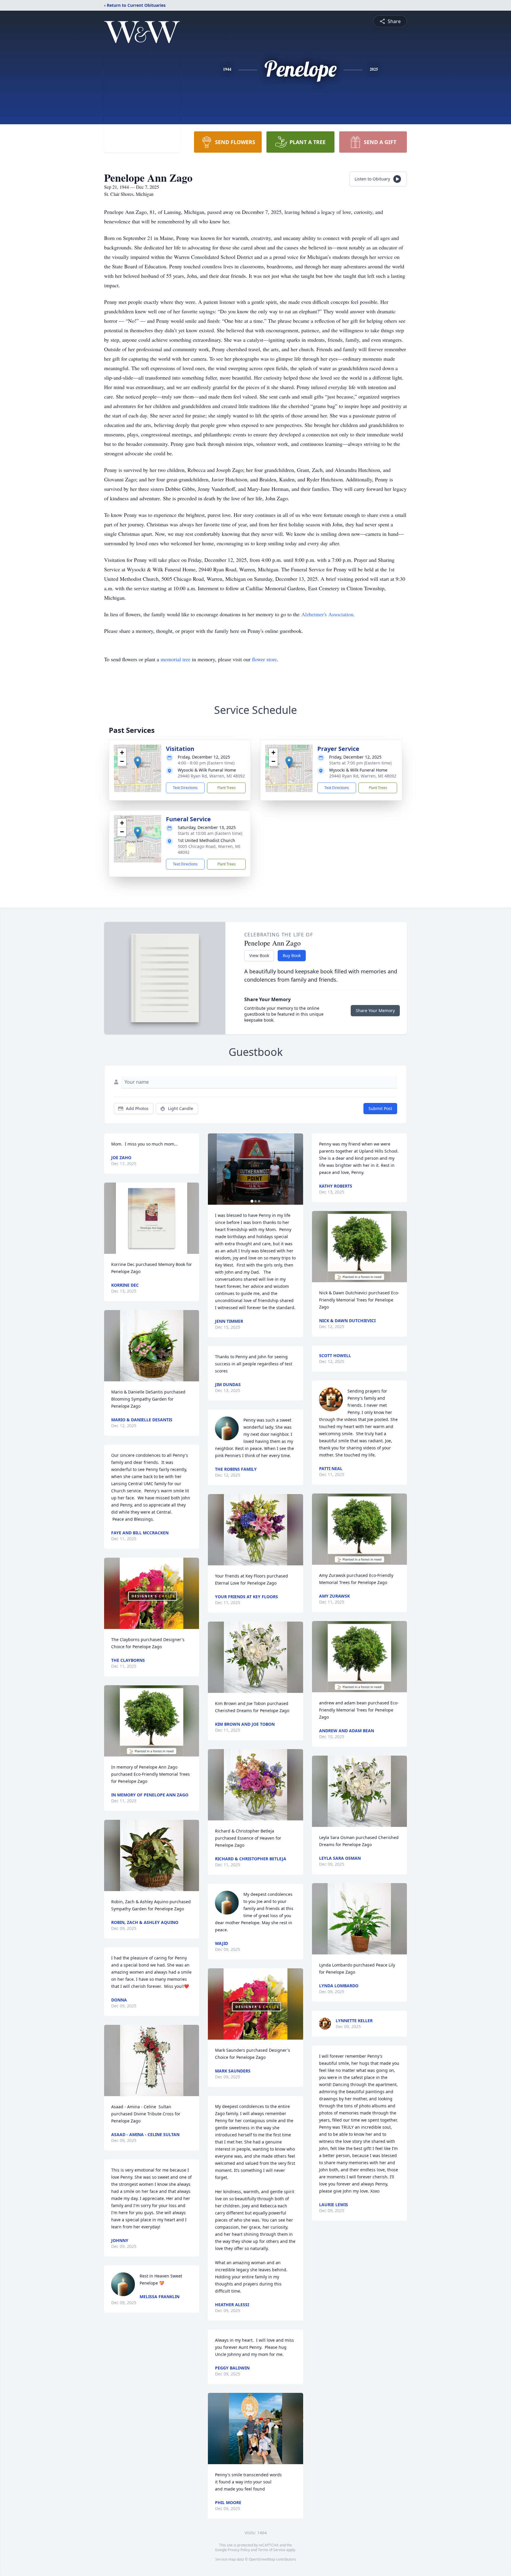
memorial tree (176, 659)
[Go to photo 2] (256, 1201)
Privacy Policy (239, 2550)
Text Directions (185, 788)
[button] (138, 762)
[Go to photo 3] (259, 1201)
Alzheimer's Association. (328, 614)
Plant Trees (227, 788)
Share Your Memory (375, 1010)
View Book (259, 955)
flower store (264, 659)
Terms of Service (272, 2550)
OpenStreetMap (262, 2559)
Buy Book (292, 955)
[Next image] (297, 1169)
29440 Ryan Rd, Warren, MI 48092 (211, 776)
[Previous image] (214, 1169)
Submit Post (380, 1108)
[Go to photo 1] (252, 1201)
